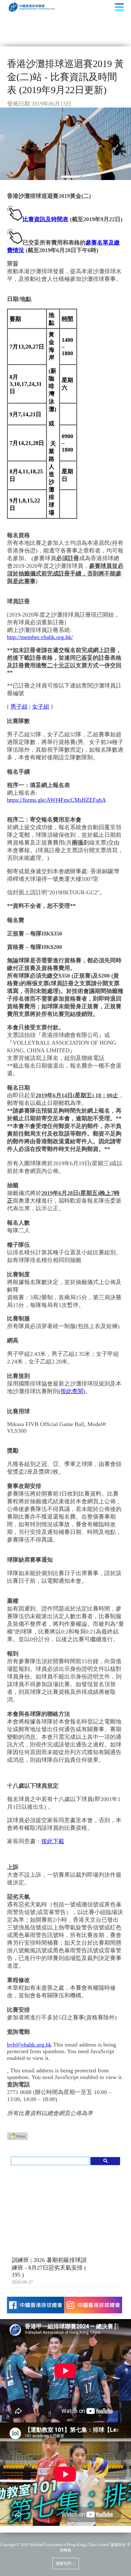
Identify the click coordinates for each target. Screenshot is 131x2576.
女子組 (41, 707)
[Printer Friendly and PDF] (17, 2138)
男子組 (19, 707)
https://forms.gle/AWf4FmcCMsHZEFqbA (56, 800)
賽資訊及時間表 (48, 219)
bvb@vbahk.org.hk (29, 2045)
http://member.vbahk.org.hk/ (40, 637)
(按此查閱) (72, 1391)
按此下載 (53, 1841)
